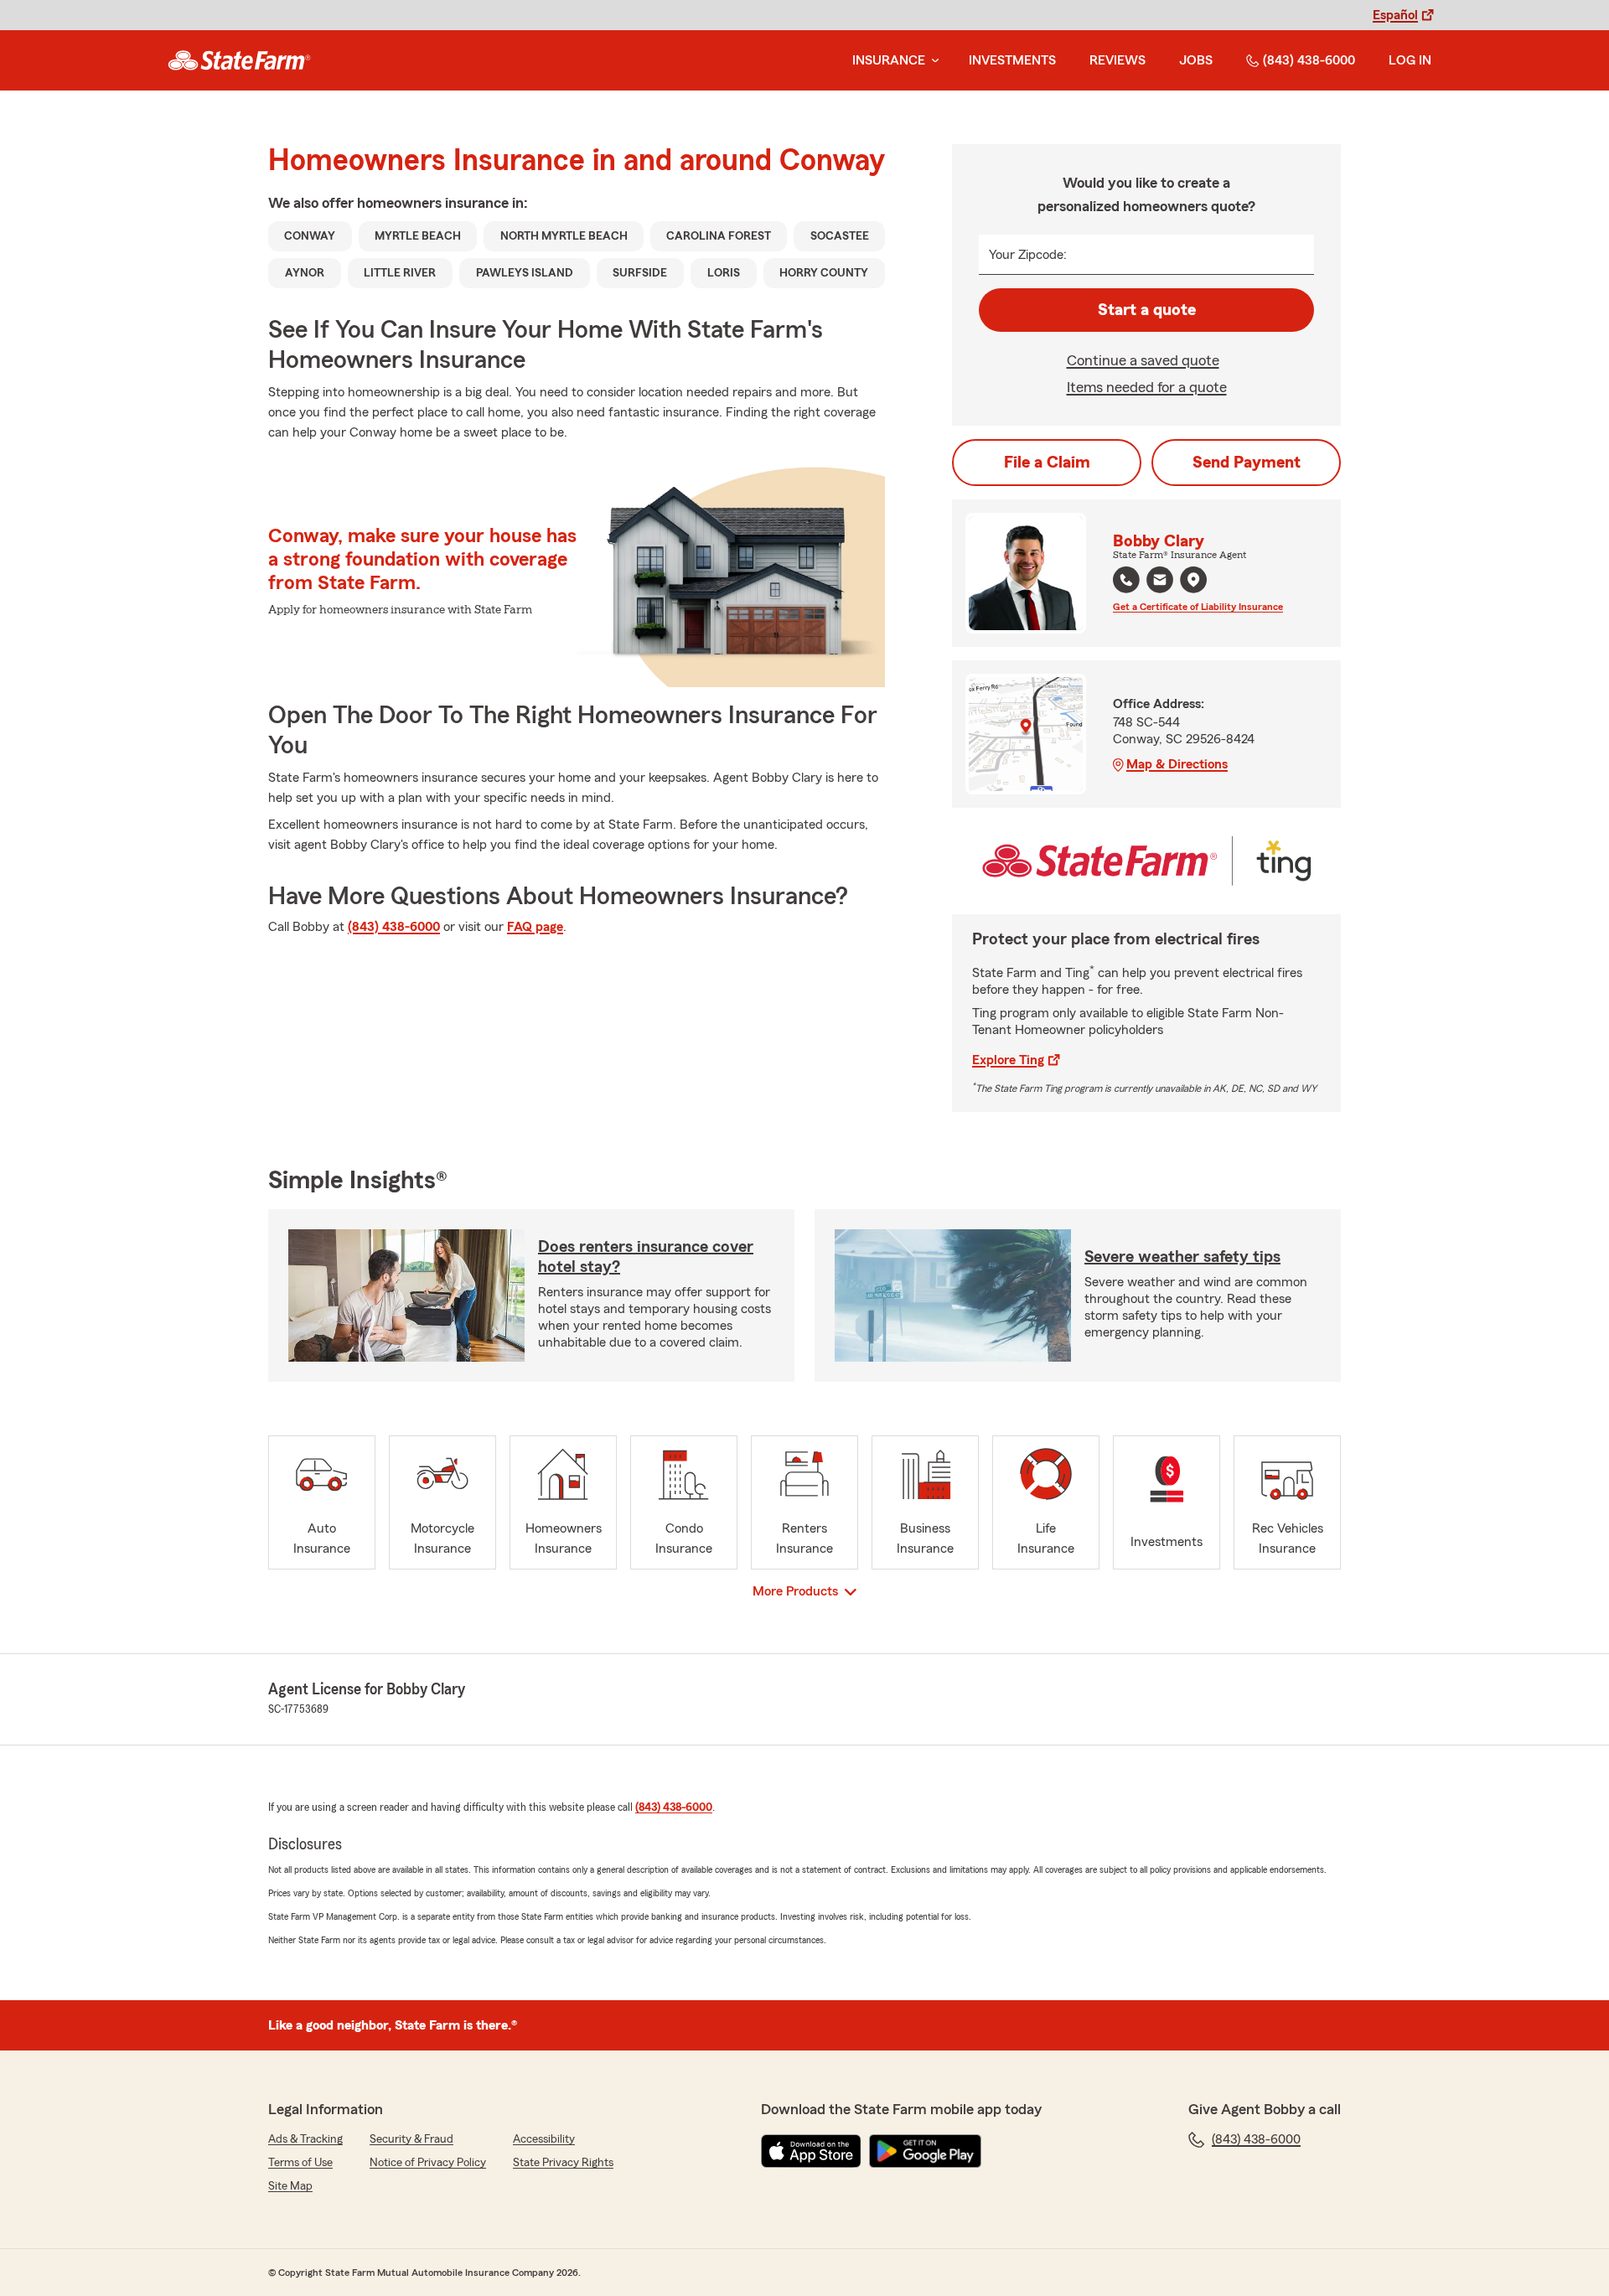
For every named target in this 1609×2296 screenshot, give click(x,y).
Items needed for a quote (1147, 387)
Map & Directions (1177, 764)
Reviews (1118, 60)
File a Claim (1047, 463)
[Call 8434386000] (1126, 580)
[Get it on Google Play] (925, 2151)
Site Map (290, 2186)
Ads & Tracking (305, 2139)
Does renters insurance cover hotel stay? (646, 1257)
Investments (1012, 60)
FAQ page (535, 927)
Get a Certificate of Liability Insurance (1198, 607)
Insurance (889, 60)
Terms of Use (300, 2163)
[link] (239, 60)
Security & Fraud (411, 2139)
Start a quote (1147, 310)
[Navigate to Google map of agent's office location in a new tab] (1193, 580)
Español (1395, 15)
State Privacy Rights (563, 2163)
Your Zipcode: (1028, 255)
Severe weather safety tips (1182, 1257)
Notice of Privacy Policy (428, 2163)
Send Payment (1247, 463)
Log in (1410, 60)
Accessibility (544, 2139)
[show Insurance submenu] (932, 61)
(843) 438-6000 (1309, 60)
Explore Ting (1008, 1060)
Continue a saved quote (1143, 360)
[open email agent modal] (1160, 582)
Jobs (1196, 60)
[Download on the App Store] (811, 2151)
